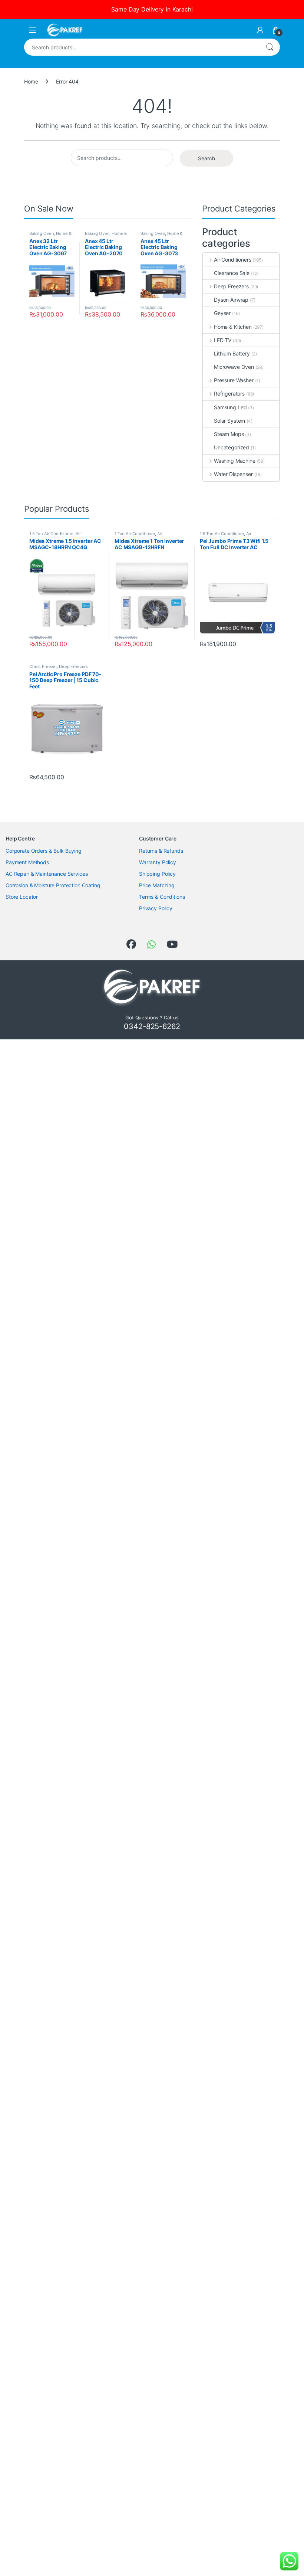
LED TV (223, 340)
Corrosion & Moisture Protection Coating (53, 885)
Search (270, 47)
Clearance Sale (232, 273)
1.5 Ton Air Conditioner (51, 534)
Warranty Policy (158, 862)
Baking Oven (42, 233)
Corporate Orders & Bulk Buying (44, 851)
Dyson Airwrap (231, 300)
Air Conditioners (233, 260)
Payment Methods (27, 862)
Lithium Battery (232, 353)
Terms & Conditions (162, 897)
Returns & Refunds (161, 851)
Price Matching (157, 885)
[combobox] (142, 47)
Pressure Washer (234, 380)
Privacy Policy (156, 908)
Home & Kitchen (233, 327)
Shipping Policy (157, 874)
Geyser (222, 313)
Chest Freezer (43, 666)
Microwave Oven (234, 367)
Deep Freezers (231, 286)
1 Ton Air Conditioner (135, 534)
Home (31, 81)
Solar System (229, 421)
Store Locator (22, 897)
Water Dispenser (233, 474)
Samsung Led (230, 407)
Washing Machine (235, 461)
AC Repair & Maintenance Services (47, 874)
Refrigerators (229, 394)
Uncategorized (232, 447)
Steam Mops (229, 434)
